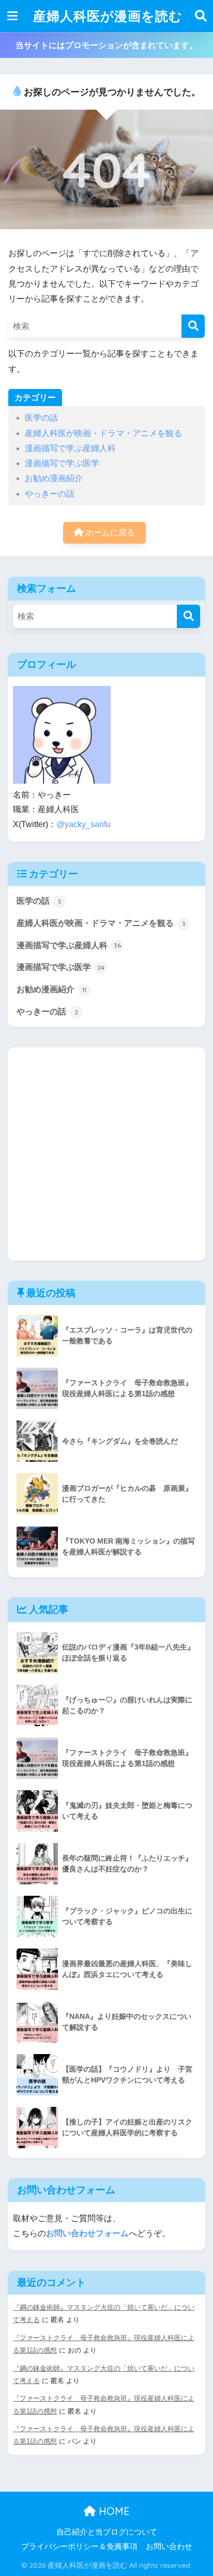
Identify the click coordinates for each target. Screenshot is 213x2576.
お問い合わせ (169, 2547)
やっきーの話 (50, 494)
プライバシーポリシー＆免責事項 (79, 2547)
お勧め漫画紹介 (54, 478)
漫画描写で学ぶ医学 (62, 463)
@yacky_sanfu (83, 824)
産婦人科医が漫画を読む (108, 16)
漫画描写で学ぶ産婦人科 (70, 448)
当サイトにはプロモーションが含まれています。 (106, 45)
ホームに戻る (109, 533)
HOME (113, 2511)
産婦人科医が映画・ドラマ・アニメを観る (103, 433)
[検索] (193, 326)
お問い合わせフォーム (87, 2233)
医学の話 (41, 418)
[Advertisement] (106, 1154)
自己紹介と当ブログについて (107, 2532)
